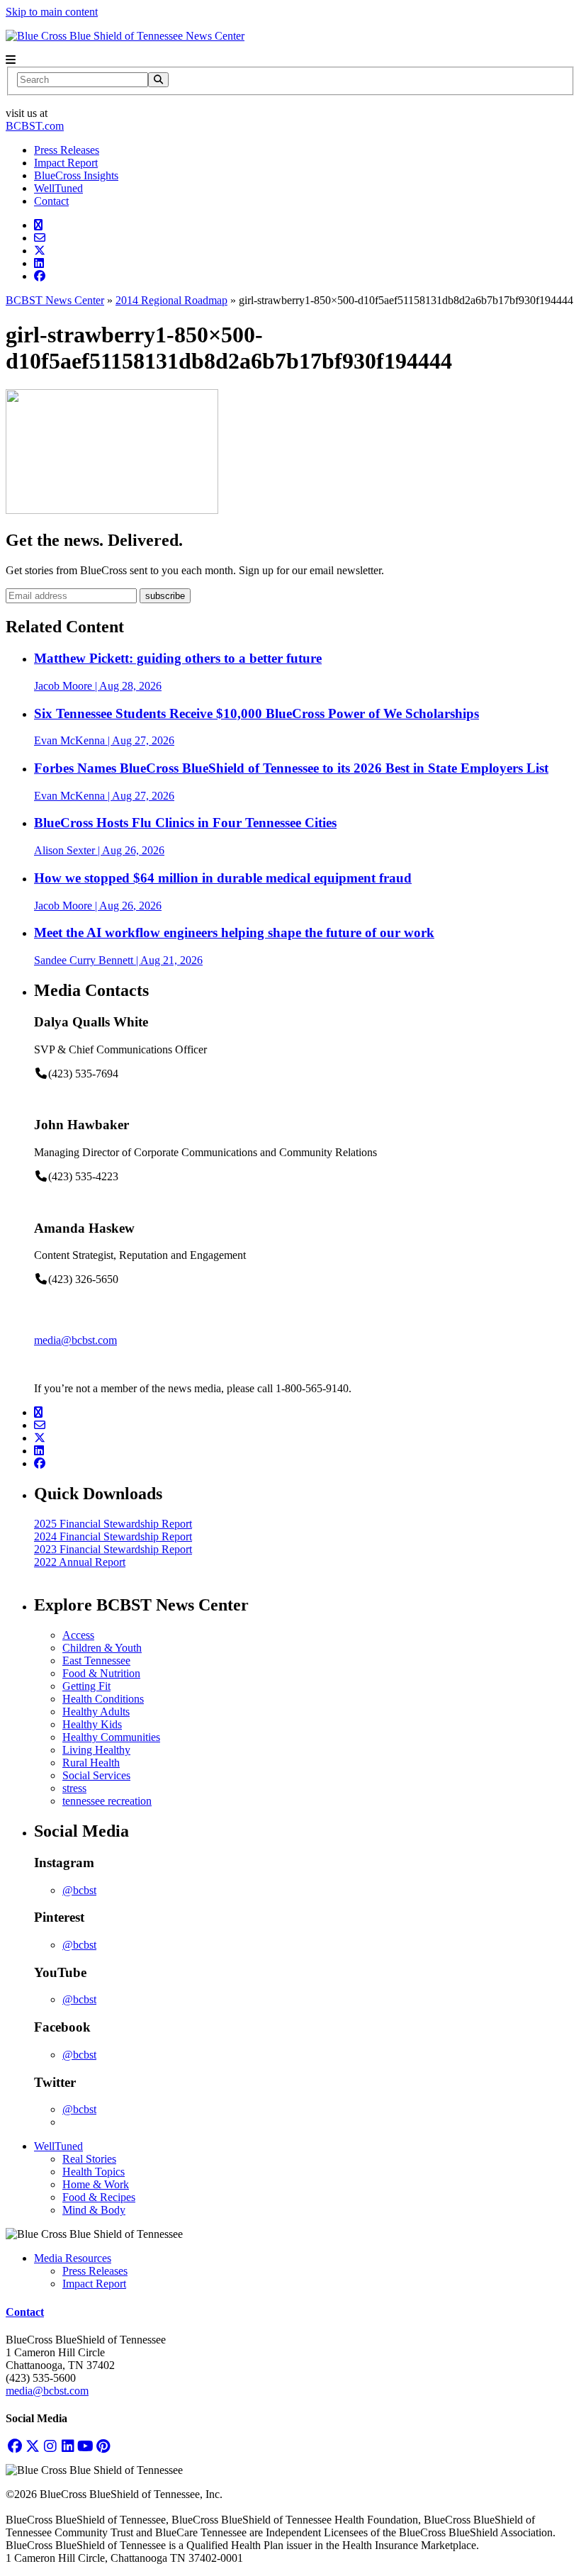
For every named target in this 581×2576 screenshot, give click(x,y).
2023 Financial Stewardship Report (113, 1549)
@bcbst (79, 1890)
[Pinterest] (103, 2446)
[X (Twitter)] (32, 2446)
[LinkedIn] (68, 2446)
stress (74, 1788)
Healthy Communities (111, 1737)
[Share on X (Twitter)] (40, 251)
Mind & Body (94, 2210)
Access (78, 1635)
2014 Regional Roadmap (171, 300)
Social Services (96, 1775)
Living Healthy (96, 1750)
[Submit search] (158, 80)
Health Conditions (103, 1699)
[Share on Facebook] (40, 276)
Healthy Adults (96, 1712)
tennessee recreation (107, 1801)
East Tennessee (96, 1661)
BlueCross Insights (76, 175)
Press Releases (67, 150)
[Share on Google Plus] (38, 225)
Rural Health (91, 1763)
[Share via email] (40, 238)
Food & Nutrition (101, 1673)
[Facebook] (15, 2446)
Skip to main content (52, 12)
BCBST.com (35, 126)
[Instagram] (50, 2446)
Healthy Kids (92, 1724)
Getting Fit (86, 1686)
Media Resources (73, 2258)
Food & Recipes (99, 2197)
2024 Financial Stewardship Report (113, 1536)
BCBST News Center (55, 300)
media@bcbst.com (75, 1340)
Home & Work (96, 2184)
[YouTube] (85, 2446)
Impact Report (66, 163)
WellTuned (58, 188)
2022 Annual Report (80, 1562)
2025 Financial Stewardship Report (113, 1524)
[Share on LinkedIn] (39, 263)
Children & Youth (102, 1648)
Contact (51, 201)
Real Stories (89, 2159)
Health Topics (94, 2172)
